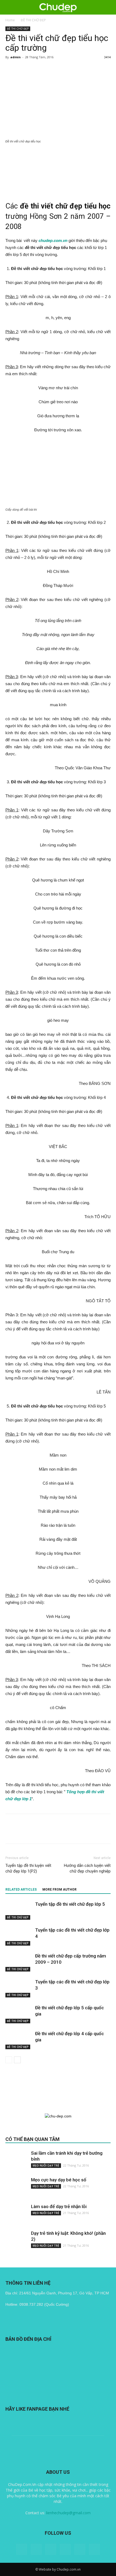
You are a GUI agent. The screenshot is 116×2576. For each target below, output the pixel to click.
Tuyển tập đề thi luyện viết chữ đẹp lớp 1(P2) (28, 1868)
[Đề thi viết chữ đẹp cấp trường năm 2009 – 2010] (19, 1962)
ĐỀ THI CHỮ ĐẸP (33, 20)
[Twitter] (65, 2549)
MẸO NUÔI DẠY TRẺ (46, 2165)
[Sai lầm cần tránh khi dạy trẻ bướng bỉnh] (16, 2161)
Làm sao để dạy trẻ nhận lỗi (59, 2206)
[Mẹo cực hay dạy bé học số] (16, 2188)
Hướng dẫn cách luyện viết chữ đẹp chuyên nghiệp (87, 1868)
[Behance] (22, 2549)
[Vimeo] (80, 2549)
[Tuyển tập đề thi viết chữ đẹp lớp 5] (19, 1910)
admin (16, 57)
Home (10, 20)
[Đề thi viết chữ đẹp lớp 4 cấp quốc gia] (19, 2040)
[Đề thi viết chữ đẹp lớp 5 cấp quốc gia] (19, 2014)
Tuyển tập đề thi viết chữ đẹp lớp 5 (70, 1904)
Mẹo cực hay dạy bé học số (59, 2180)
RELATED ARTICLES (21, 1890)
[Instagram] (51, 2549)
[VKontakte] (94, 2549)
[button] (108, 7)
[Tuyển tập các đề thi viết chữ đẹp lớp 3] (19, 1988)
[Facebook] (36, 2549)
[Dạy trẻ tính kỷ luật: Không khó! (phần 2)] (16, 2241)
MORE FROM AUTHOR (59, 1890)
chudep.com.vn (53, 240)
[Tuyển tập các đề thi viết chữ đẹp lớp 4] (19, 1936)
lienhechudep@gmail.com (68, 2513)
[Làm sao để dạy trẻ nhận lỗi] (16, 2214)
